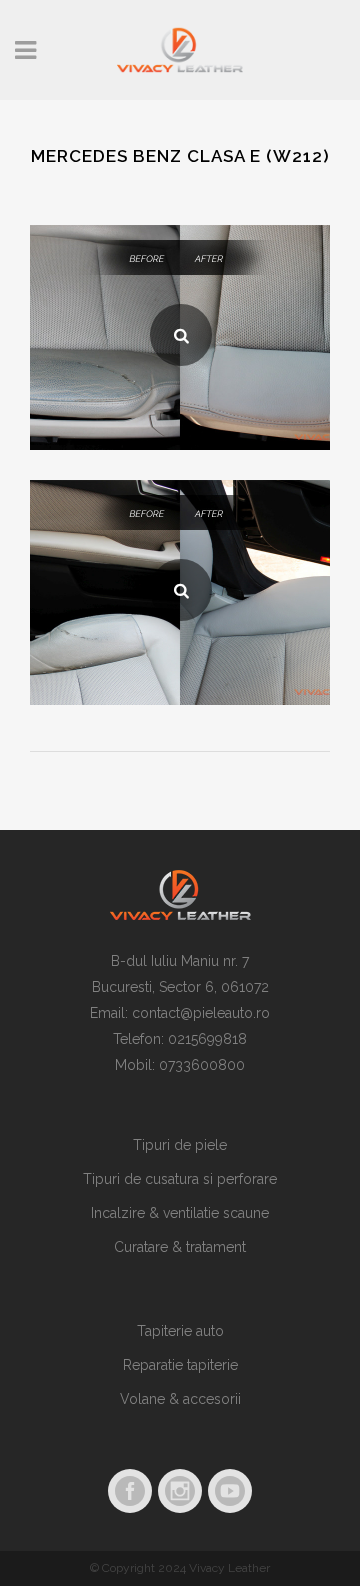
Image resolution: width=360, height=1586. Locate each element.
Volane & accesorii (180, 1399)
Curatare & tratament (180, 1247)
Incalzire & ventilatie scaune (180, 1213)
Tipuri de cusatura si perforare (180, 1179)
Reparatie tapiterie (180, 1365)
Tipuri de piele (180, 1145)
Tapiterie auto (180, 1331)
